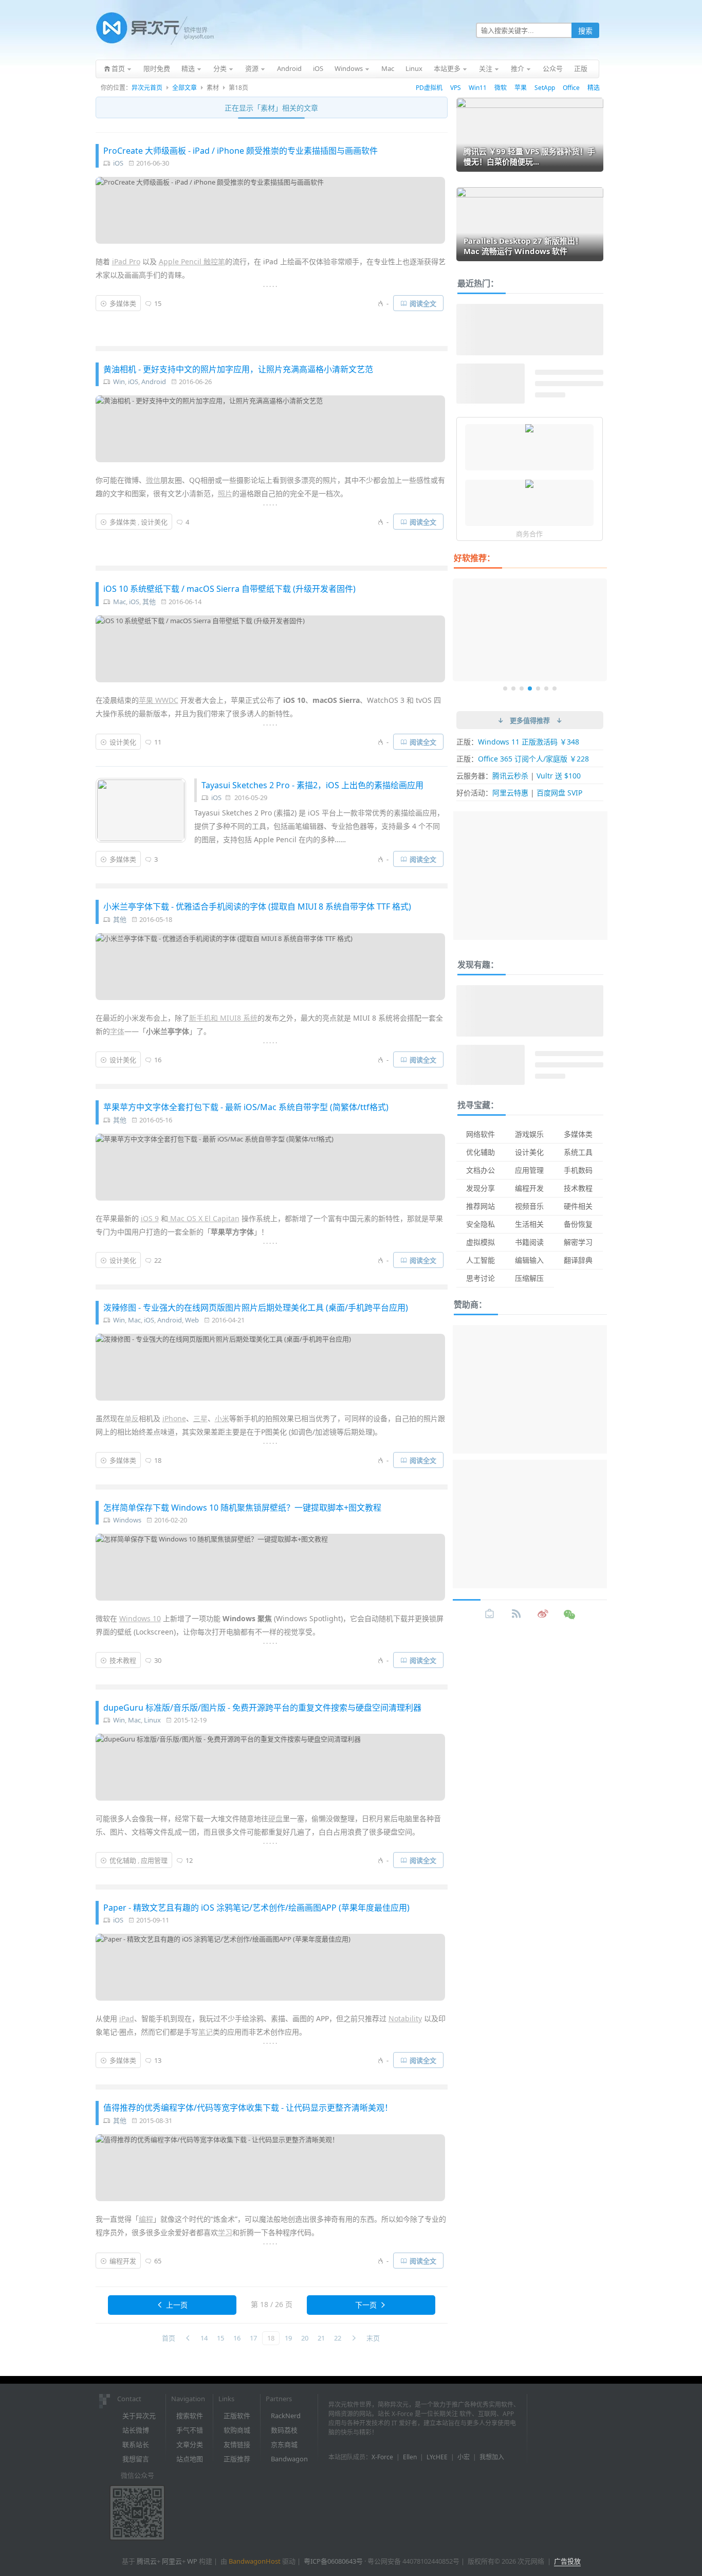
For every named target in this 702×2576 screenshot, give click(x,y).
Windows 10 (140, 1618)
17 (253, 2338)
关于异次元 (139, 2416)
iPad (127, 2018)
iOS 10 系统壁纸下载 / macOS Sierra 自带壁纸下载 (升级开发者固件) (229, 589)
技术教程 (123, 1660)
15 (158, 303)
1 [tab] (505, 688)
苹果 (521, 88)
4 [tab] (530, 688)
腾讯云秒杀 (510, 776)
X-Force (382, 2457)
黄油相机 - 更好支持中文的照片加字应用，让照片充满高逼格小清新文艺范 (238, 369)
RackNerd (286, 2416)
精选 (594, 88)
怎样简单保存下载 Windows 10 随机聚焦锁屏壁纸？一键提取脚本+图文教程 (242, 1508)
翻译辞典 (578, 1260)
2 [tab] (513, 688)
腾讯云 (147, 2561)
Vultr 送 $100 (559, 776)
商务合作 (529, 534)
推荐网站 (481, 1206)
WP (192, 2561)
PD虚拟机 (429, 88)
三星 (200, 1418)
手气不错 (190, 2430)
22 (158, 1260)
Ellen (410, 2457)
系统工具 (578, 1152)
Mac (119, 602)
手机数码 (578, 1170)
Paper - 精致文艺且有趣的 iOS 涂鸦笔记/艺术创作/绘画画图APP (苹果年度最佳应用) (256, 1908)
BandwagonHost (255, 2561)
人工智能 (481, 1260)
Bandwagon (289, 2459)
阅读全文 (423, 303)
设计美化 (154, 522)
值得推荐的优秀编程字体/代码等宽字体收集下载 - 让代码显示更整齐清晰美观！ (248, 2108)
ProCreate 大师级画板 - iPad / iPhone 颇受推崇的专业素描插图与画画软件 (241, 151)
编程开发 (123, 2261)
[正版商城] (490, 1614)
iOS (118, 163)
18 (158, 1460)
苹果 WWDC (159, 700)
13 (158, 2060)
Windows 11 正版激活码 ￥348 (529, 742)
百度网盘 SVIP (559, 793)
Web (192, 1320)
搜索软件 (190, 2416)
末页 (373, 2338)
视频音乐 (529, 1206)
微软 (501, 88)
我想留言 (136, 2459)
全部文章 (184, 88)
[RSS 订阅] (516, 1614)
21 (321, 2338)
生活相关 (529, 1224)
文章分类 (190, 2444)
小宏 (464, 2457)
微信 (153, 480)
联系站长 (136, 2444)
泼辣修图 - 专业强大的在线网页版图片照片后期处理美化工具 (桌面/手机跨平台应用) (256, 1308)
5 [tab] (538, 688)
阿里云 (172, 2561)
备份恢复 (578, 1224)
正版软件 (237, 2416)
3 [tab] (522, 688)
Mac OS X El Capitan (204, 1218)
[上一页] (188, 2338)
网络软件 (481, 1134)
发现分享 (481, 1188)
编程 (146, 2219)
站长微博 (136, 2430)
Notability (405, 2018)
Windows (127, 1520)
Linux (152, 1720)
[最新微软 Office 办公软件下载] (529, 429)
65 (158, 2261)
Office (571, 88)
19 (288, 2338)
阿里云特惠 (510, 793)
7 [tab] (555, 688)
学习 (225, 2232)
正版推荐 (237, 2459)
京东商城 (284, 2444)
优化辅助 (123, 1860)
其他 (149, 602)
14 (204, 2338)
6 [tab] (546, 688)
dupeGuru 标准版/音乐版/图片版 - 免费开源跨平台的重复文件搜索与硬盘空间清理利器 (262, 1708)
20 (305, 2338)
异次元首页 (147, 88)
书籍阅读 (529, 1242)
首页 (169, 2338)
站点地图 (190, 2459)
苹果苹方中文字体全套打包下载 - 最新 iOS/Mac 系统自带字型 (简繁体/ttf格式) (246, 1107)
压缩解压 (529, 1278)
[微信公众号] (570, 1614)
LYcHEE (437, 2457)
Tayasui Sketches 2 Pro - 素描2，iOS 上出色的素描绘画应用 (312, 785)
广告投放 (567, 2561)
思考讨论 (481, 1278)
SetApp (545, 88)
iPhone (174, 1418)
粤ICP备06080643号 (333, 2561)
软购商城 (237, 2430)
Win (119, 382)
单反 (132, 1418)
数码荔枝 (284, 2430)
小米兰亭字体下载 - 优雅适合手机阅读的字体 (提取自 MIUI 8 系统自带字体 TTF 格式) (257, 906)
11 (158, 742)
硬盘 (275, 1818)
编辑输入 (529, 1260)
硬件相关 (578, 1206)
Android (154, 382)
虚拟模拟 (481, 1242)
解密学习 (578, 1242)
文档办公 (481, 1170)
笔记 (206, 2032)
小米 (222, 1418)
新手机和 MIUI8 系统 (223, 1018)
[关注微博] (543, 1614)
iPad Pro (126, 261)
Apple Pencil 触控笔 (192, 261)
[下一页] (354, 2338)
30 (158, 1660)
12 (189, 1860)
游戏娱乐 (529, 1134)
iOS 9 (150, 1218)
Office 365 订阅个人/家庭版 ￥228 (533, 759)
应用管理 (154, 1860)
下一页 (366, 2305)
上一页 (177, 2305)
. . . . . (270, 285)
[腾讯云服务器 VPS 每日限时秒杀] (529, 485)
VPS (456, 88)
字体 (117, 1031)
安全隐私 (481, 1224)
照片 (225, 493)
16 (158, 1060)
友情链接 (237, 2444)
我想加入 (492, 2457)
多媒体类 (123, 303)
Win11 (478, 88)
